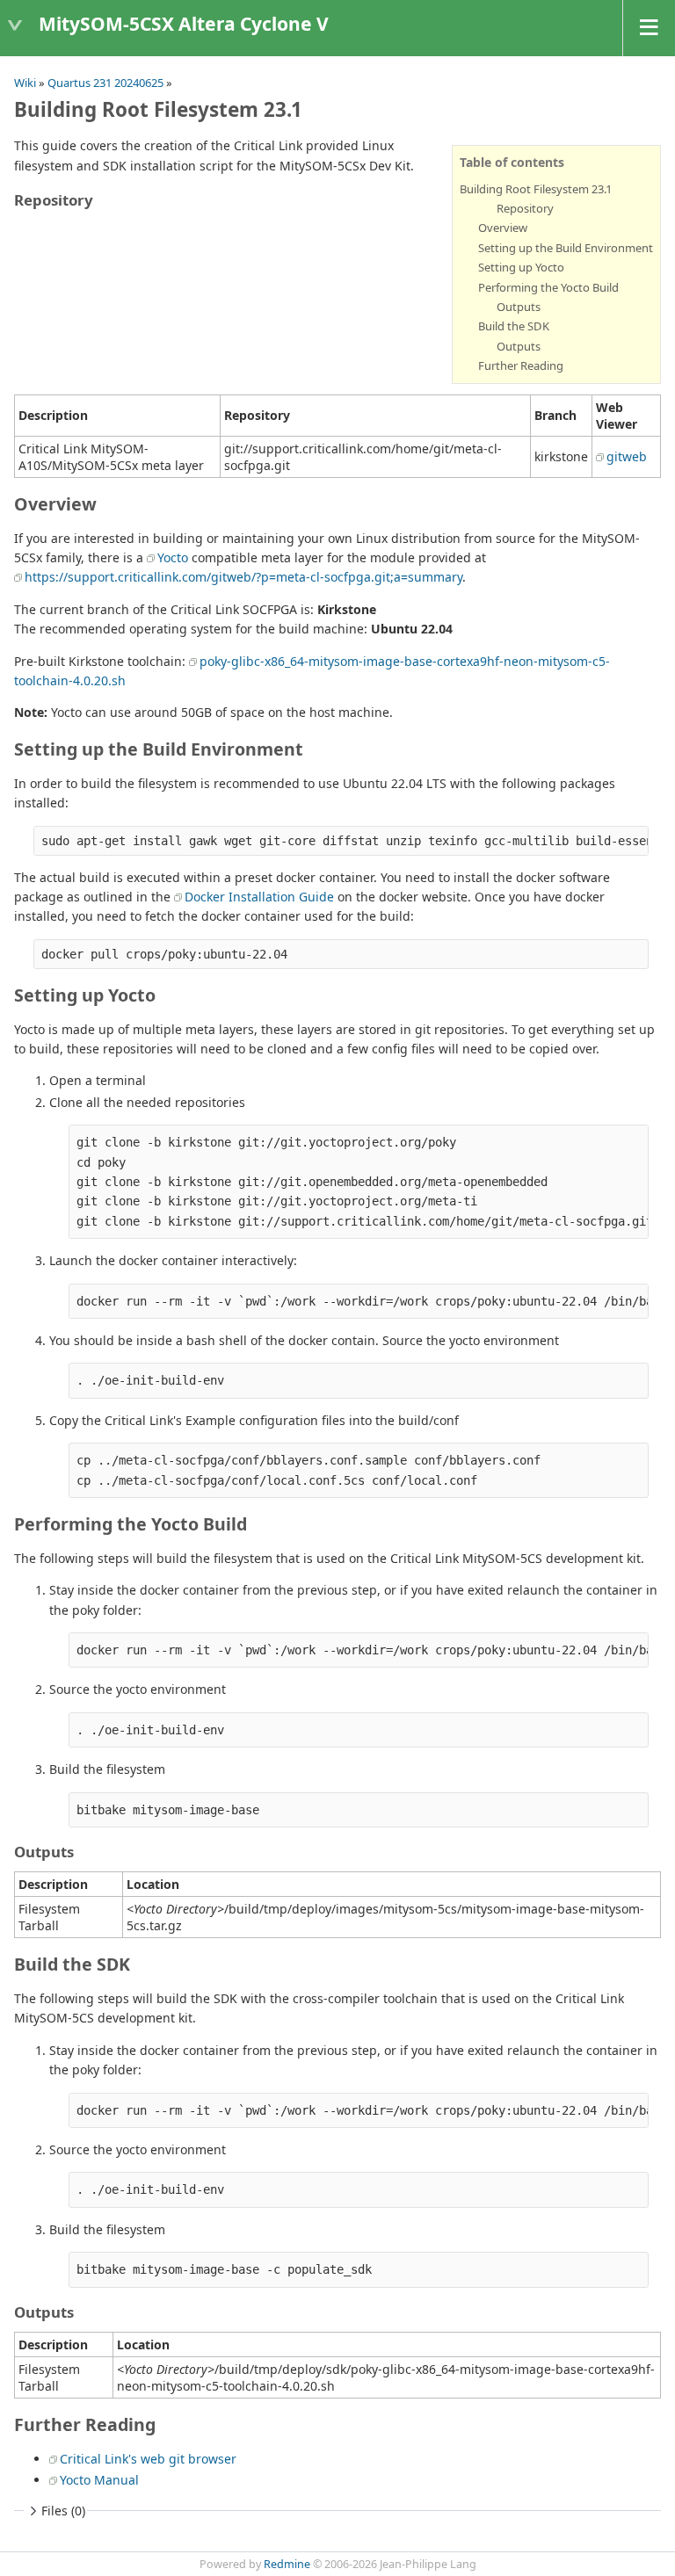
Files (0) (63, 2511)
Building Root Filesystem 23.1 (536, 189)
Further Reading (521, 365)
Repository (525, 208)
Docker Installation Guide (259, 897)
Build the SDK (514, 326)
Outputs (519, 307)
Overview (503, 228)
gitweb (627, 456)
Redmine (287, 2564)
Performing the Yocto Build (548, 287)
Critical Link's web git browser (148, 2459)
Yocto (173, 557)
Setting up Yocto (521, 267)
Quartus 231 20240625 (105, 83)
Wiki (25, 83)
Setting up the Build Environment (566, 248)
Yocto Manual (99, 2480)
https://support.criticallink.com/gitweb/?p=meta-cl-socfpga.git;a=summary (243, 577)
